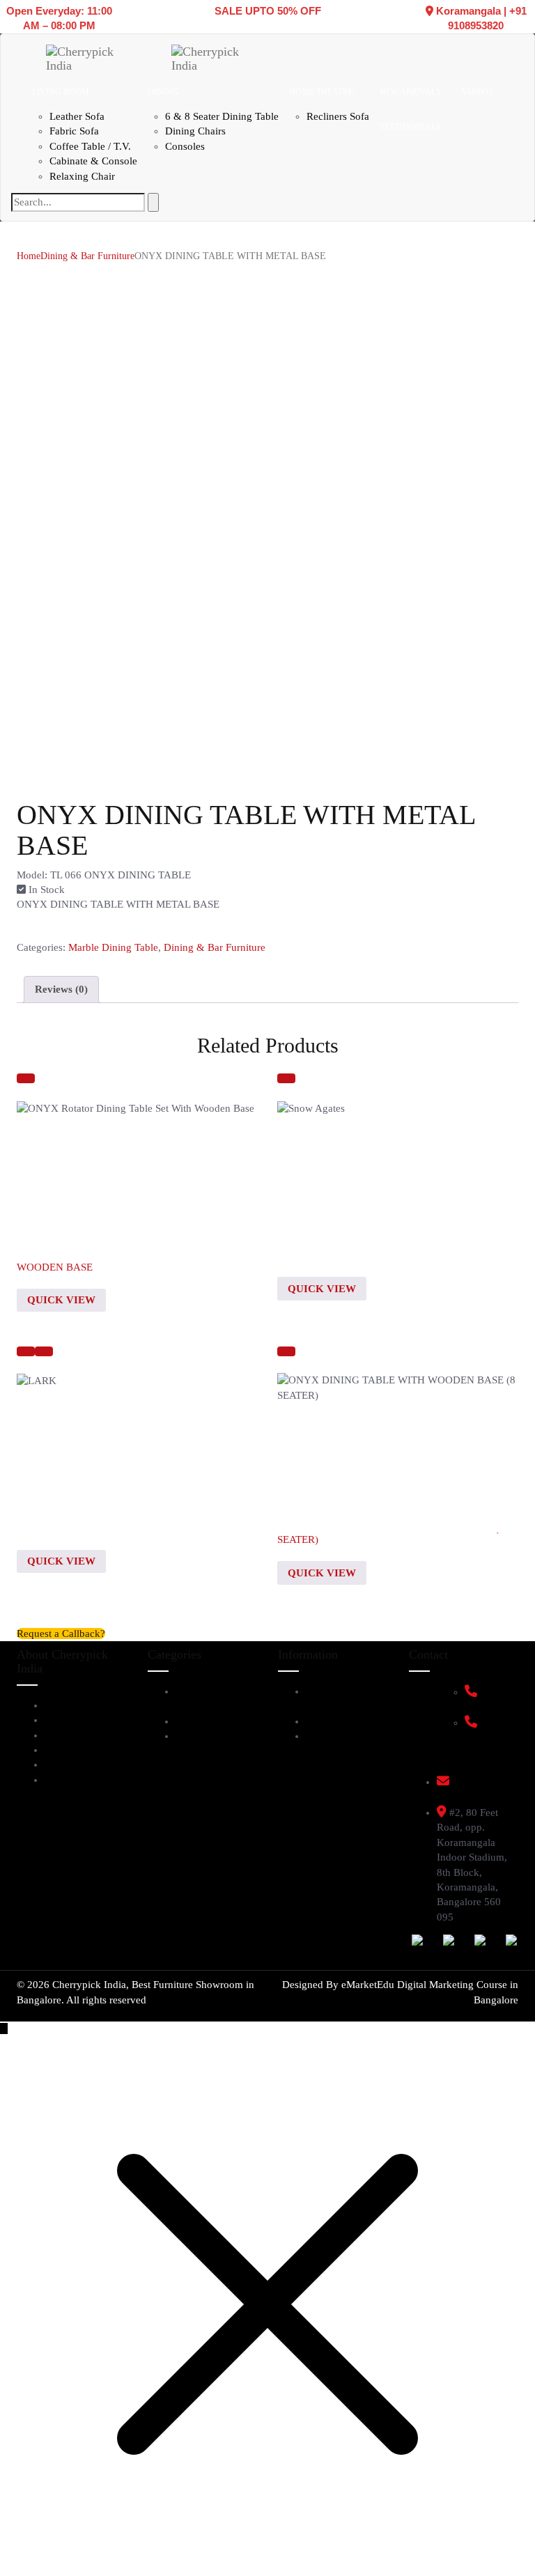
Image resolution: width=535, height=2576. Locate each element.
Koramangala (468, 11)
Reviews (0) (61, 989)
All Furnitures (208, 1736)
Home (29, 256)
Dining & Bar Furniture (87, 256)
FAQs (319, 1721)
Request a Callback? (61, 1634)
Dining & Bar (207, 1721)
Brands (61, 1750)
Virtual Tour (73, 1720)
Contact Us (70, 1780)
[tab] (61, 989)
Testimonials (73, 1735)
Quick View (61, 1300)
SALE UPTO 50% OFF (268, 11)
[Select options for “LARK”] (26, 1351)
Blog (55, 1764)
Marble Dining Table (113, 947)
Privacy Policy (339, 1736)
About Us (66, 1705)
